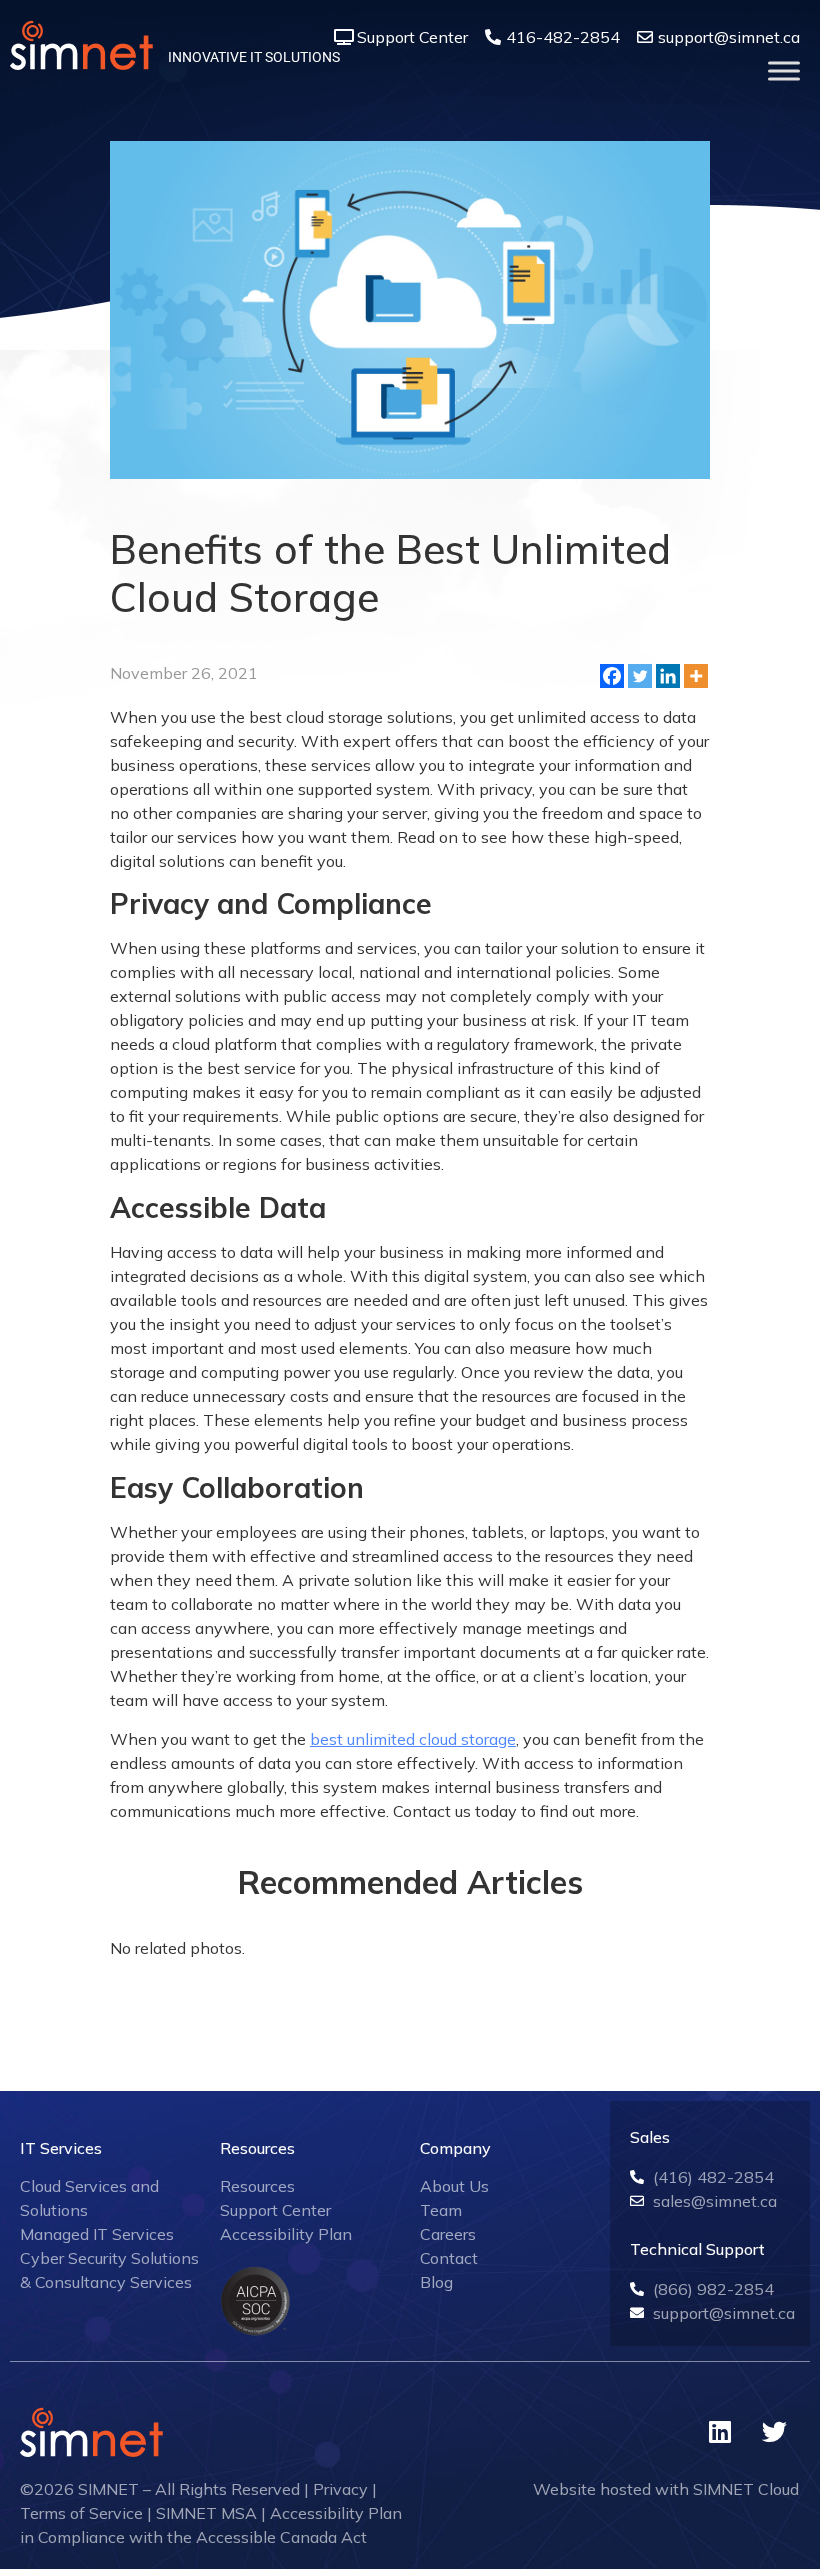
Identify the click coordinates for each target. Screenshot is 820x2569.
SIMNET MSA (206, 2513)
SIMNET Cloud (746, 2489)
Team (441, 2210)
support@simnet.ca (729, 37)
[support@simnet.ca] (645, 37)
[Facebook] (612, 676)
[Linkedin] (668, 676)
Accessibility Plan (286, 2234)
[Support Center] (344, 37)
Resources (257, 2186)
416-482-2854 (563, 37)
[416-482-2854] (493, 37)
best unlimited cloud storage (413, 1739)
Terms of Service (81, 2513)
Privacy (340, 2489)
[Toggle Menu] (784, 70)
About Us (454, 2186)
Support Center (412, 37)
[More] (696, 676)
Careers (448, 2234)
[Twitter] (640, 676)
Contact (449, 2258)
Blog (436, 2282)
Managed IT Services (97, 2234)
